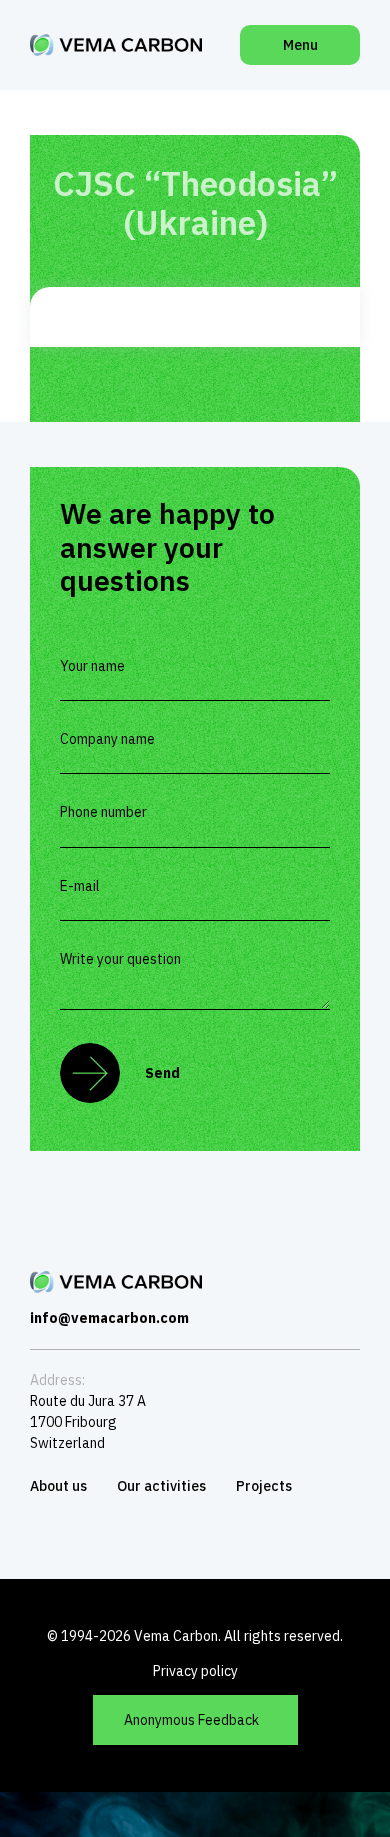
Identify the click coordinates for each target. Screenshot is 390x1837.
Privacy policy (195, 1671)
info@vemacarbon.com (109, 1318)
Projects (264, 1486)
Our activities (161, 1486)
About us (58, 1486)
